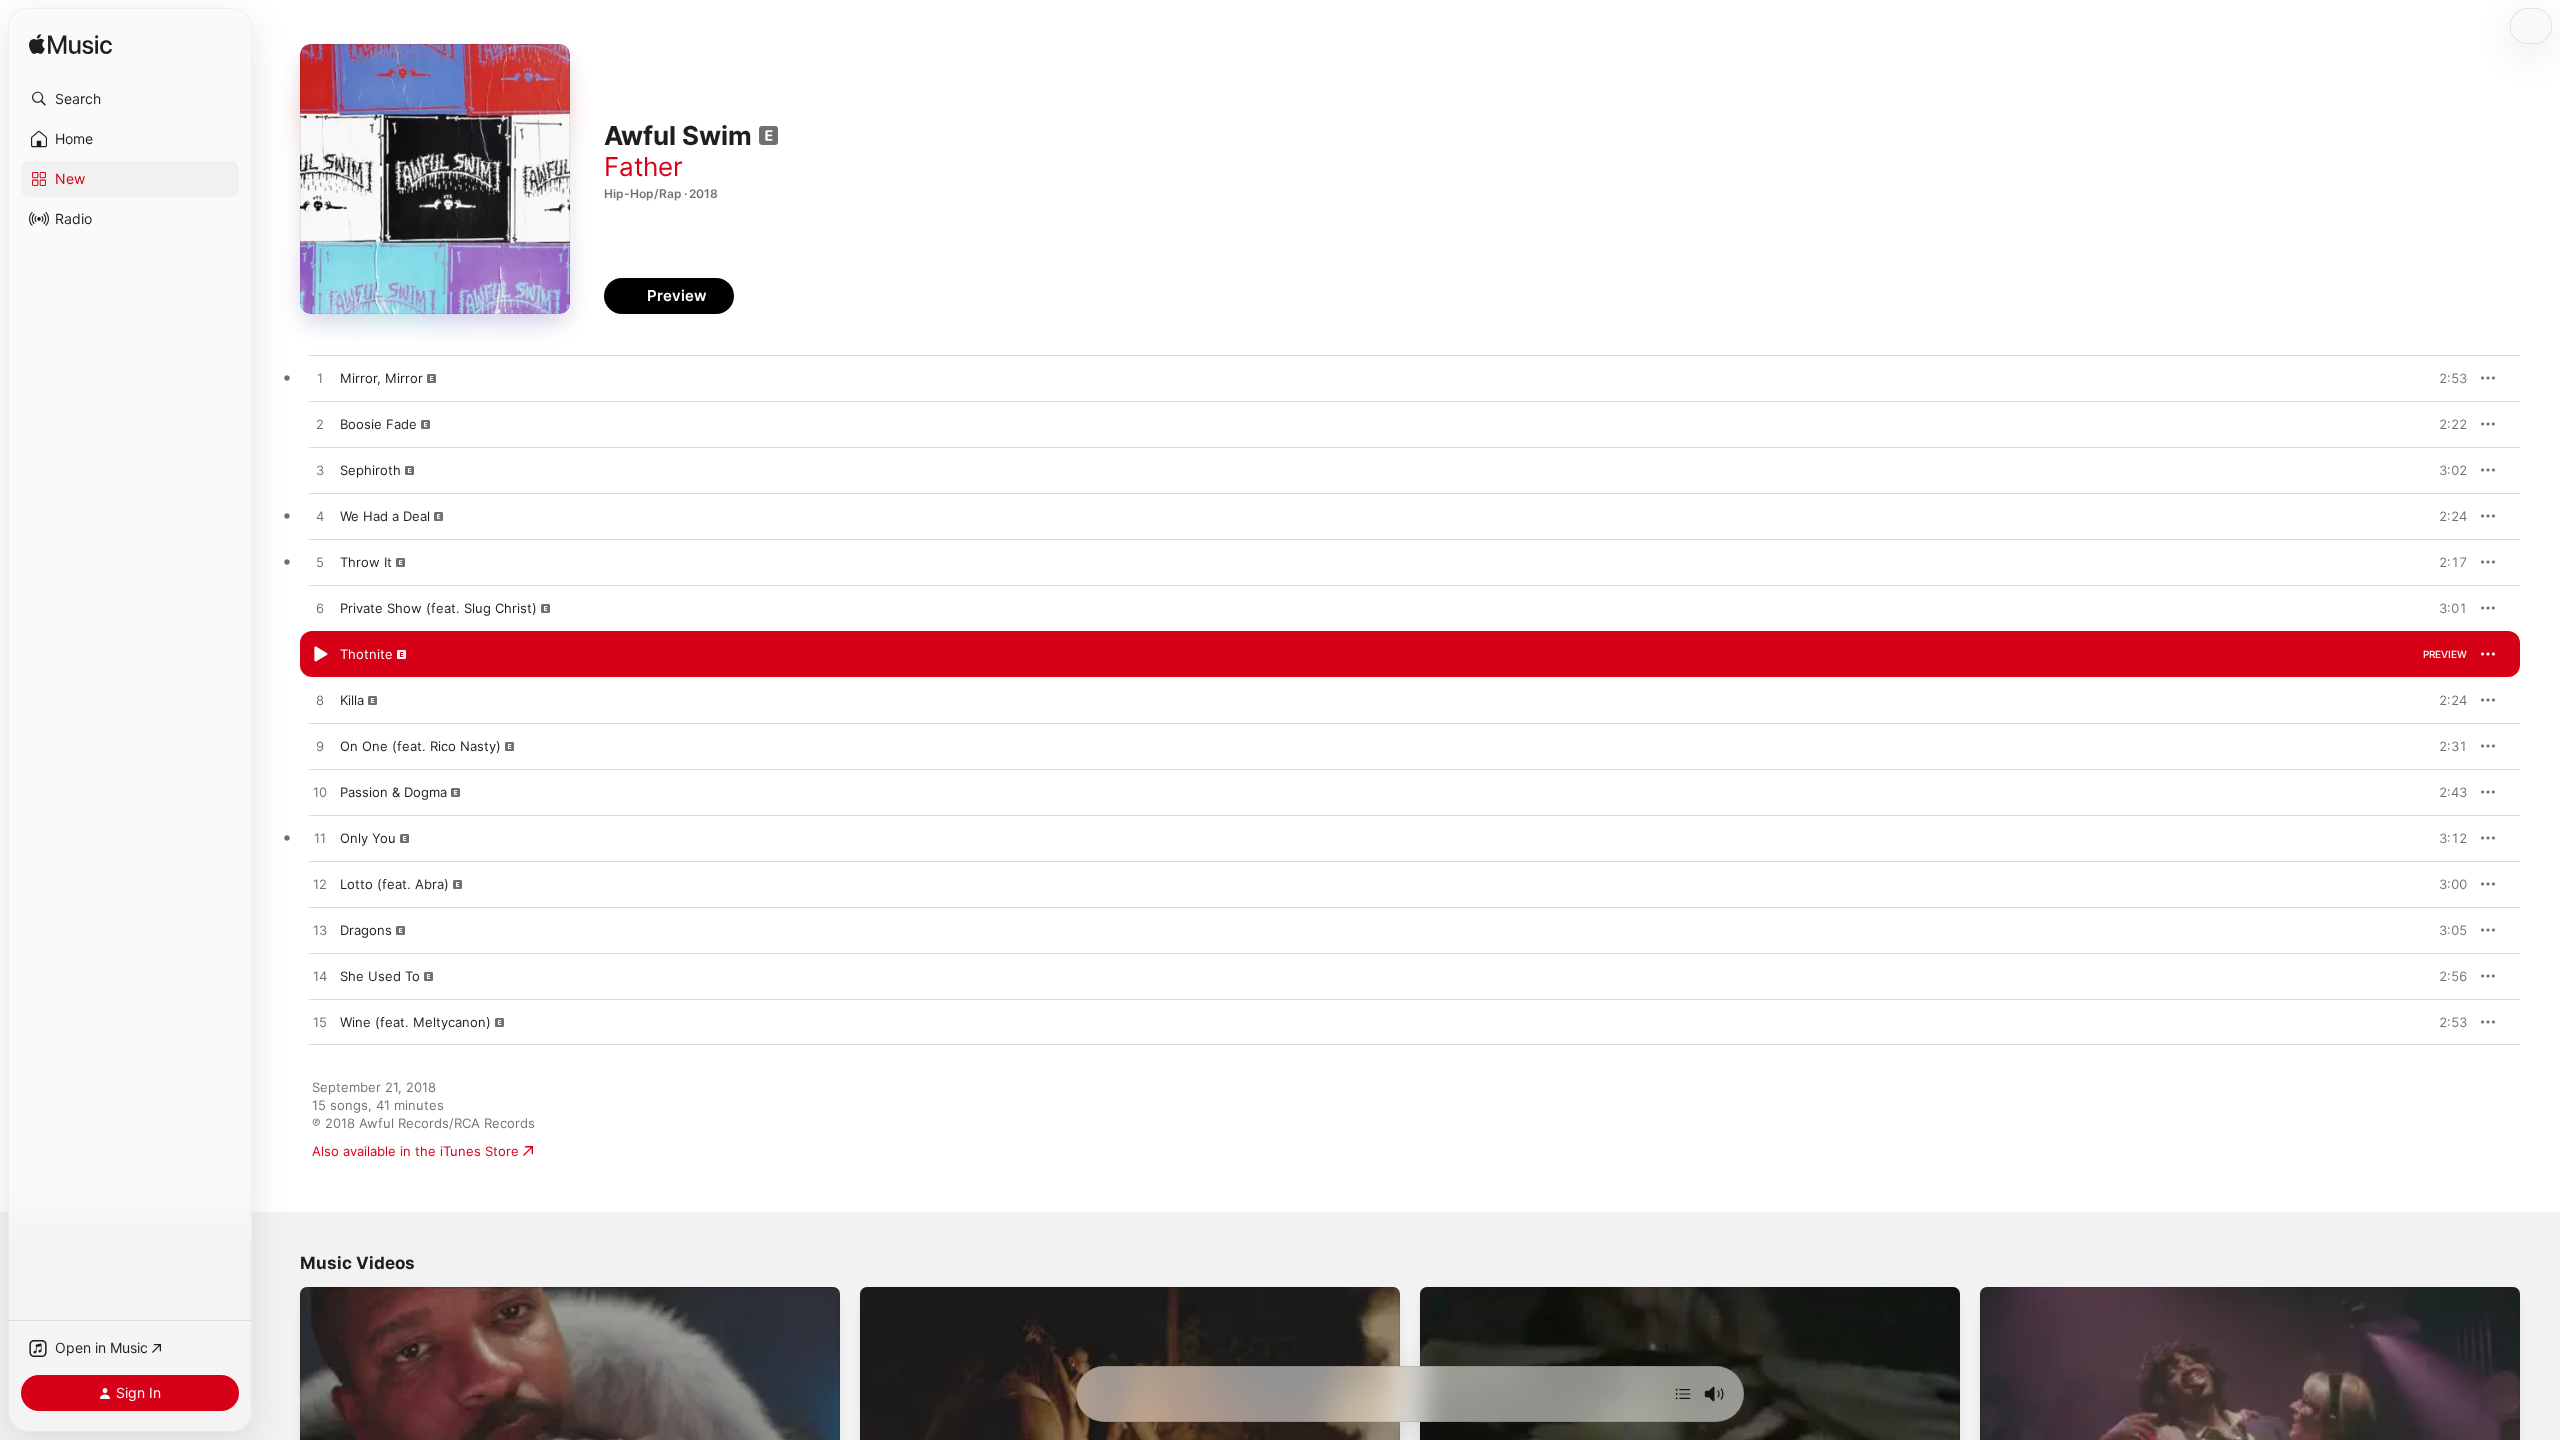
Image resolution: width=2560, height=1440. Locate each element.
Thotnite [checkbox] (366, 654)
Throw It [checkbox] (366, 562)
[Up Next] (1683, 1394)
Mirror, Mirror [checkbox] (381, 378)
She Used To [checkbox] (380, 976)
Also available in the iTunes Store (415, 1151)
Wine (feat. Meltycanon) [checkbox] (415, 1022)
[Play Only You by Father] (320, 839)
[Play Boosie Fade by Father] (320, 425)
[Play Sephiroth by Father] (320, 471)
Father (643, 166)
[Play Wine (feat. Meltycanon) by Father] (320, 1023)
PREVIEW (2445, 378)
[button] (130, 99)
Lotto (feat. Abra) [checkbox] (394, 884)
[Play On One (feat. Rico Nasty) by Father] (320, 747)
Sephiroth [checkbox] (370, 470)
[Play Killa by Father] (320, 701)
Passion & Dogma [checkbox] (393, 792)
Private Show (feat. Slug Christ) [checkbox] (438, 608)
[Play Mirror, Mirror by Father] (320, 379)
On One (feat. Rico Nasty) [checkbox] (420, 746)
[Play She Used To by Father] (320, 977)
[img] (70, 45)
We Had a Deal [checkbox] (385, 516)
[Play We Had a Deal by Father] (320, 517)
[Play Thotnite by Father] (320, 655)
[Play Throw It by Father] (320, 563)
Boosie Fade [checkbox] (378, 424)
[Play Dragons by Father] (320, 931)
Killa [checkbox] (352, 700)
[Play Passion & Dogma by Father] (320, 793)
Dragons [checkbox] (366, 930)
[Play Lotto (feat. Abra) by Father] (320, 885)
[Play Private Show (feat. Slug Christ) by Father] (320, 609)
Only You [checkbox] (368, 838)
